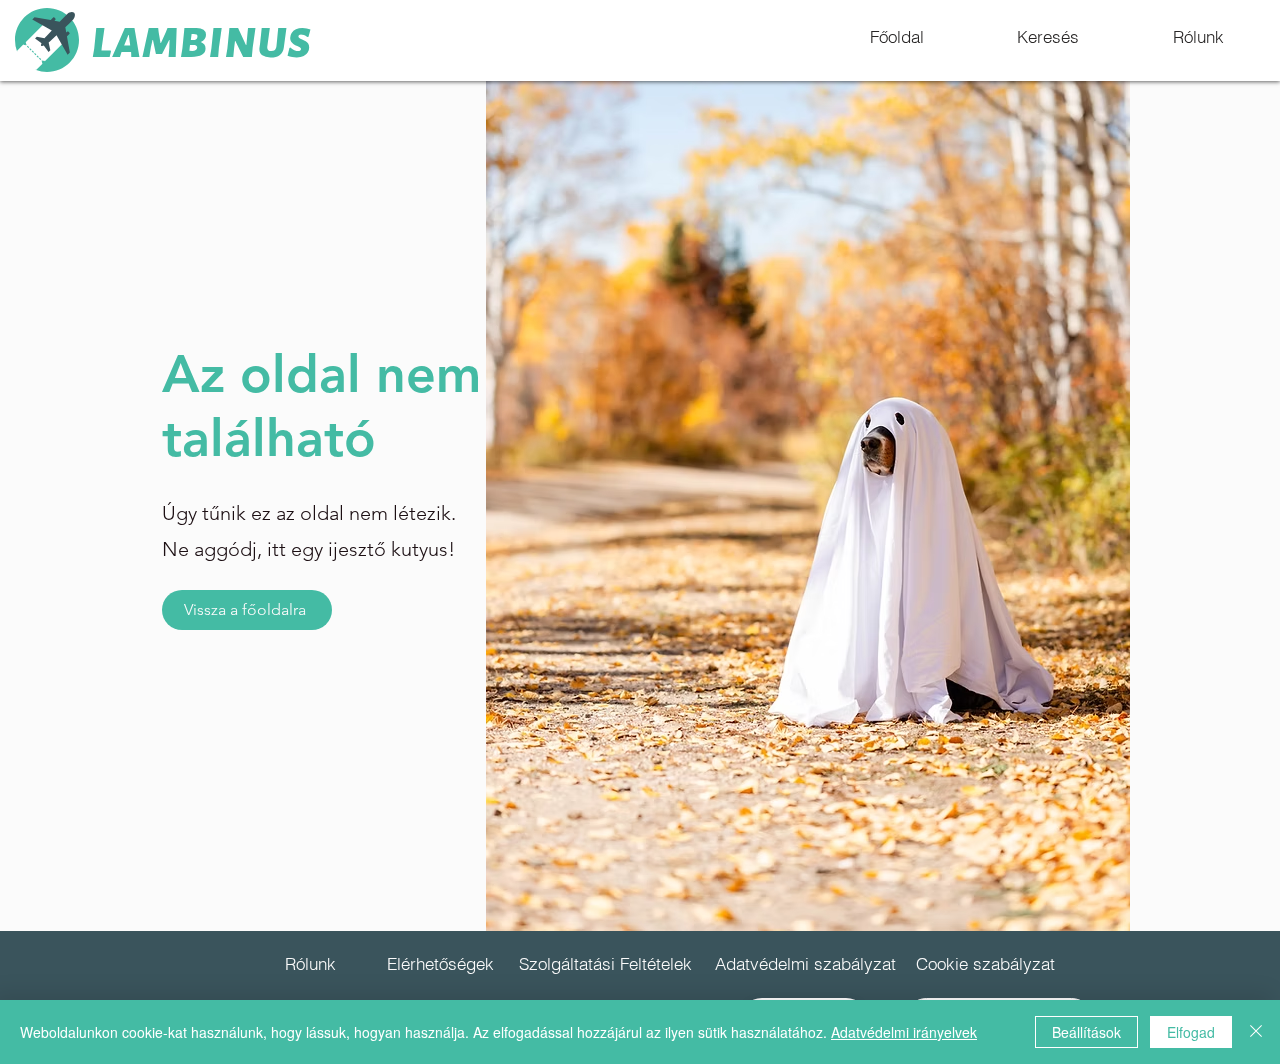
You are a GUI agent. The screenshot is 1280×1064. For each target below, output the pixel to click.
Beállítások (1086, 1032)
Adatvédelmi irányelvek (904, 1032)
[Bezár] (1256, 1032)
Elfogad (1191, 1032)
